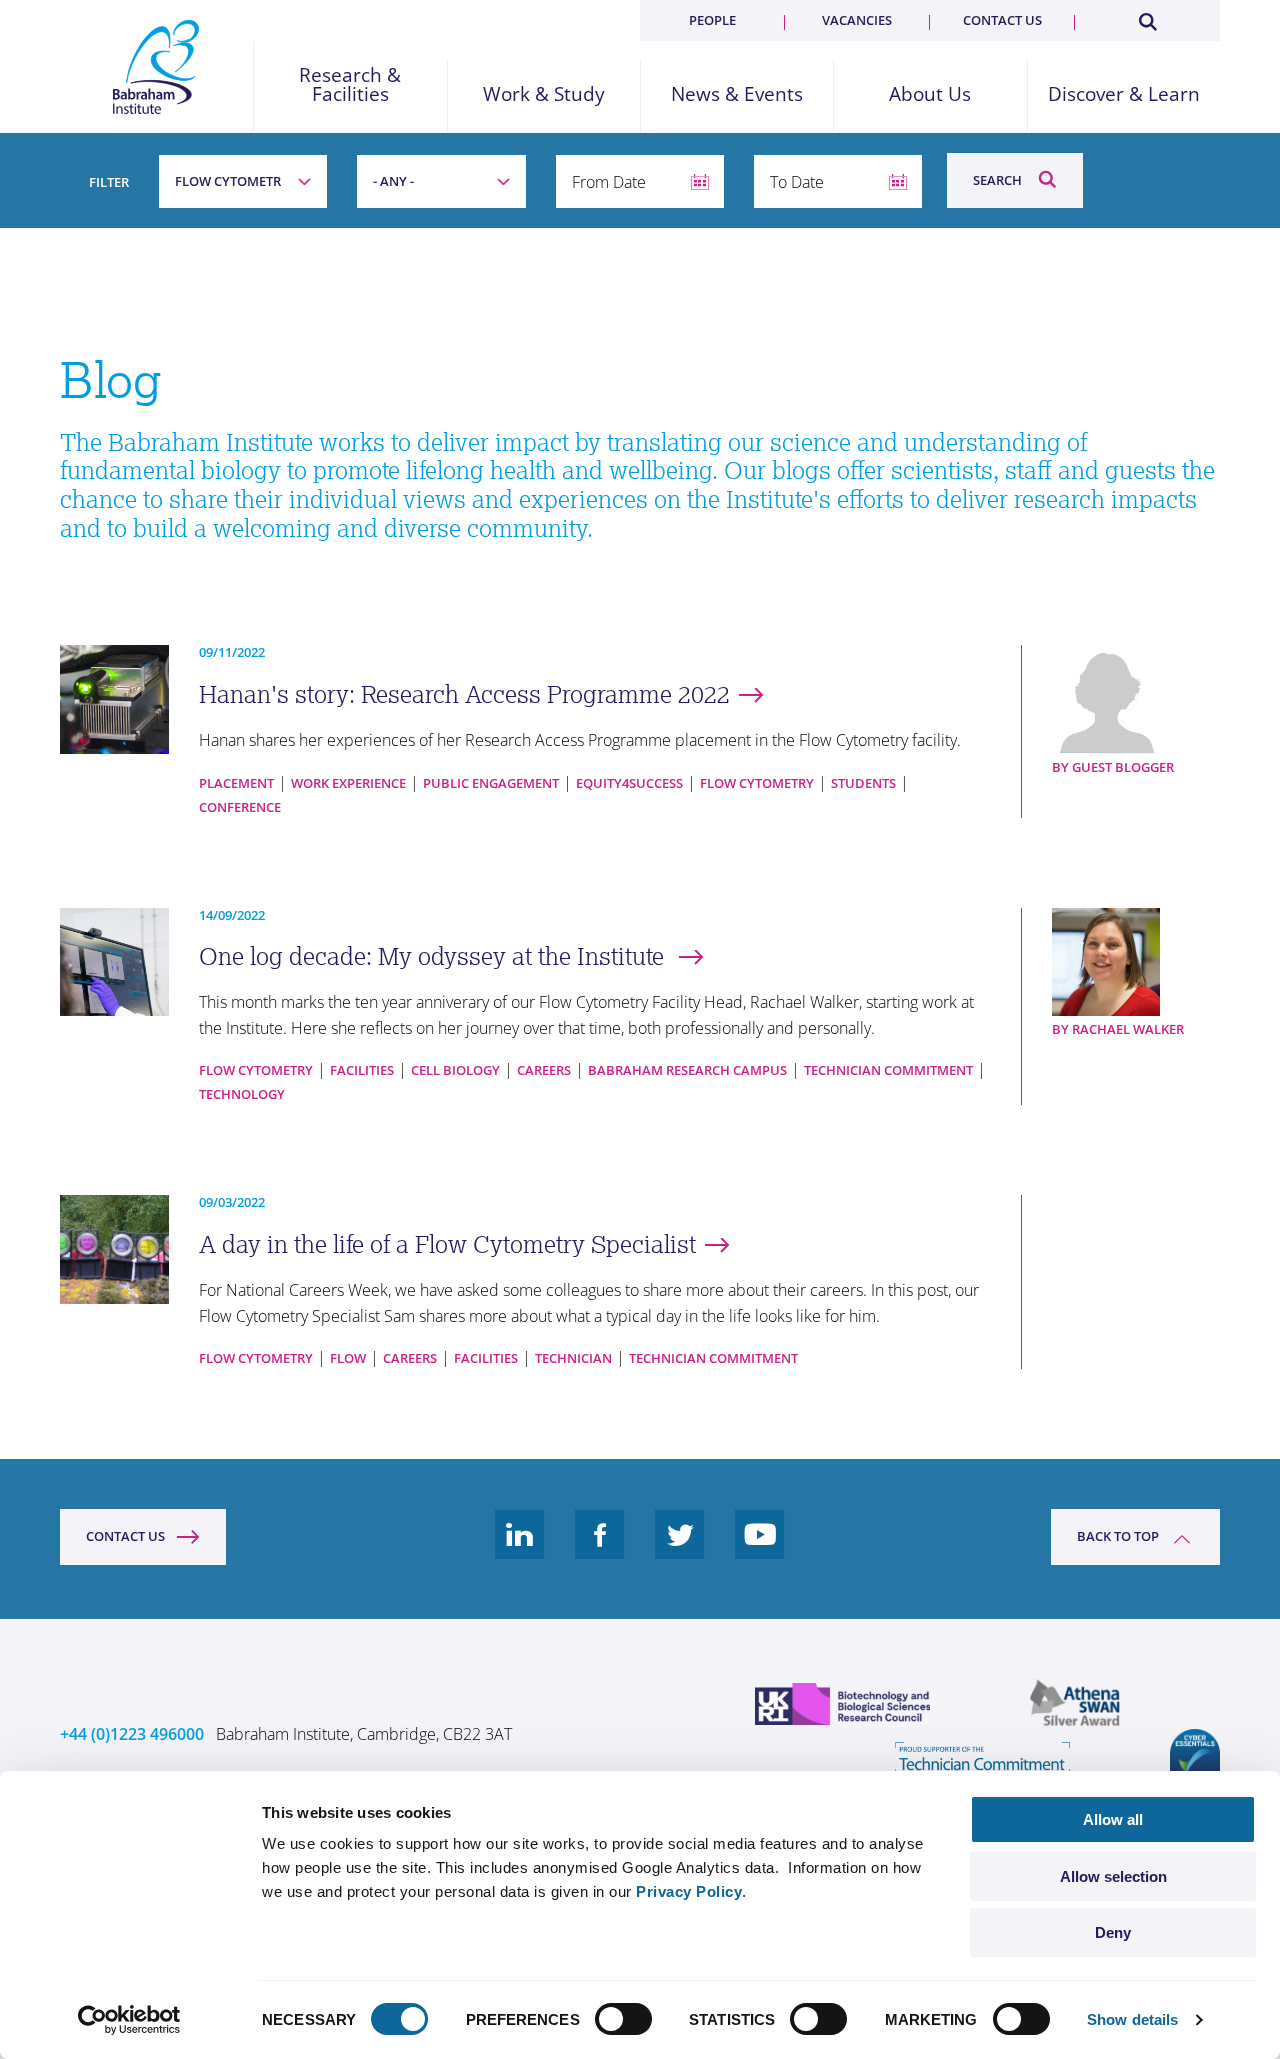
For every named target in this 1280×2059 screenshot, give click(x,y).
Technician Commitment (888, 1070)
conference (240, 807)
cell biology (455, 1070)
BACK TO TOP (1118, 1536)
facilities (362, 1070)
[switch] (623, 2019)
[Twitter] (680, 1550)
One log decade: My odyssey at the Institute (434, 956)
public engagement (491, 783)
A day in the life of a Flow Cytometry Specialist (447, 1244)
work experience (348, 783)
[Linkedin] (520, 1550)
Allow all (1113, 1819)
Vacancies (857, 20)
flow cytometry (757, 783)
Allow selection (1113, 1876)
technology (242, 1094)
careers (544, 1070)
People (712, 20)
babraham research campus (687, 1070)
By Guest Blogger (1113, 767)
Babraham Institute (156, 67)
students (863, 783)
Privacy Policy (689, 1891)
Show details (1132, 2019)
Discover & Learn (1124, 94)
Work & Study (544, 94)
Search (997, 180)
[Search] (1147, 18)
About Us (930, 94)
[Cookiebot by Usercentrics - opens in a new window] (129, 2020)
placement (236, 783)
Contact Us (125, 1536)
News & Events (737, 94)
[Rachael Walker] (1136, 962)
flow (348, 1358)
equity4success (629, 783)
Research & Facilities (350, 85)
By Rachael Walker (1118, 1029)
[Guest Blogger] (1136, 699)
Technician (573, 1358)
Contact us (1002, 20)
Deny (1113, 1932)
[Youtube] (760, 1550)
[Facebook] (600, 1550)
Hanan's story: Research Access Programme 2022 (464, 694)
